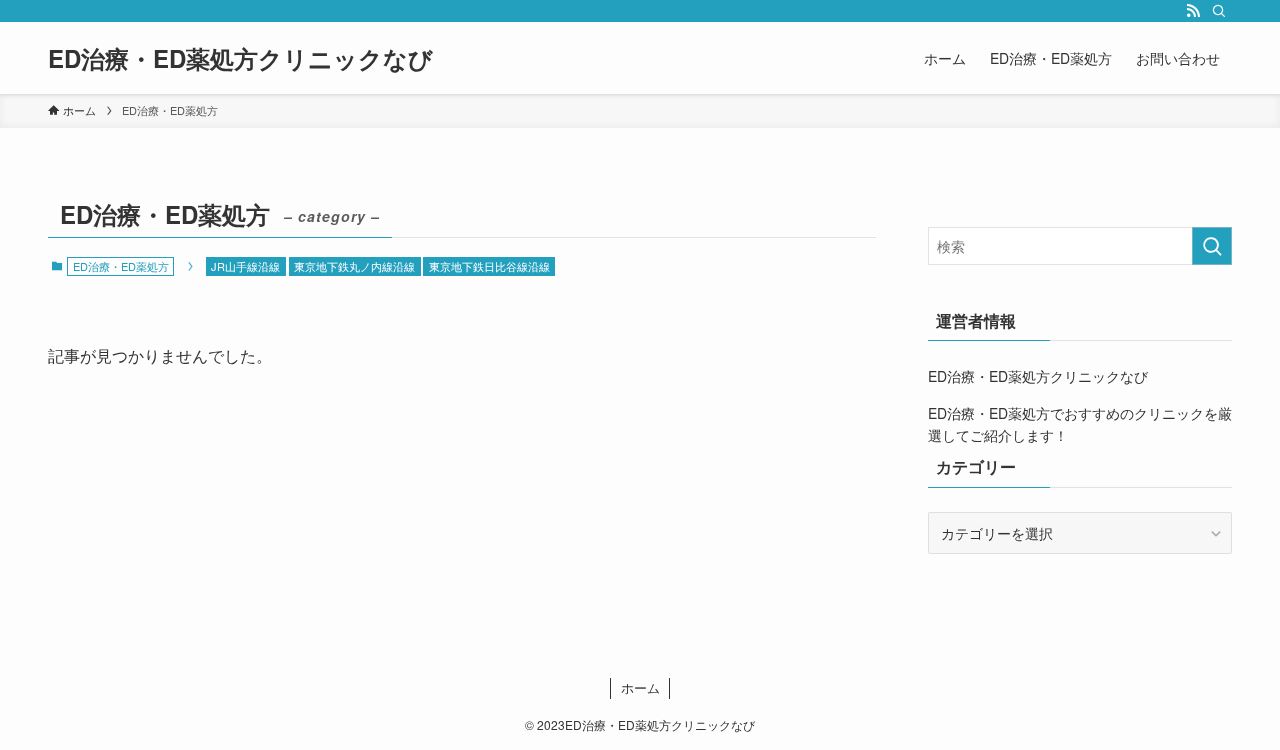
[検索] (1219, 11)
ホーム (640, 687)
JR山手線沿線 (245, 266)
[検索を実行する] (1212, 246)
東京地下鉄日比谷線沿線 (489, 266)
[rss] (1193, 11)
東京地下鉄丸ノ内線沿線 (354, 266)
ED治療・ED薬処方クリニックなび (240, 58)
